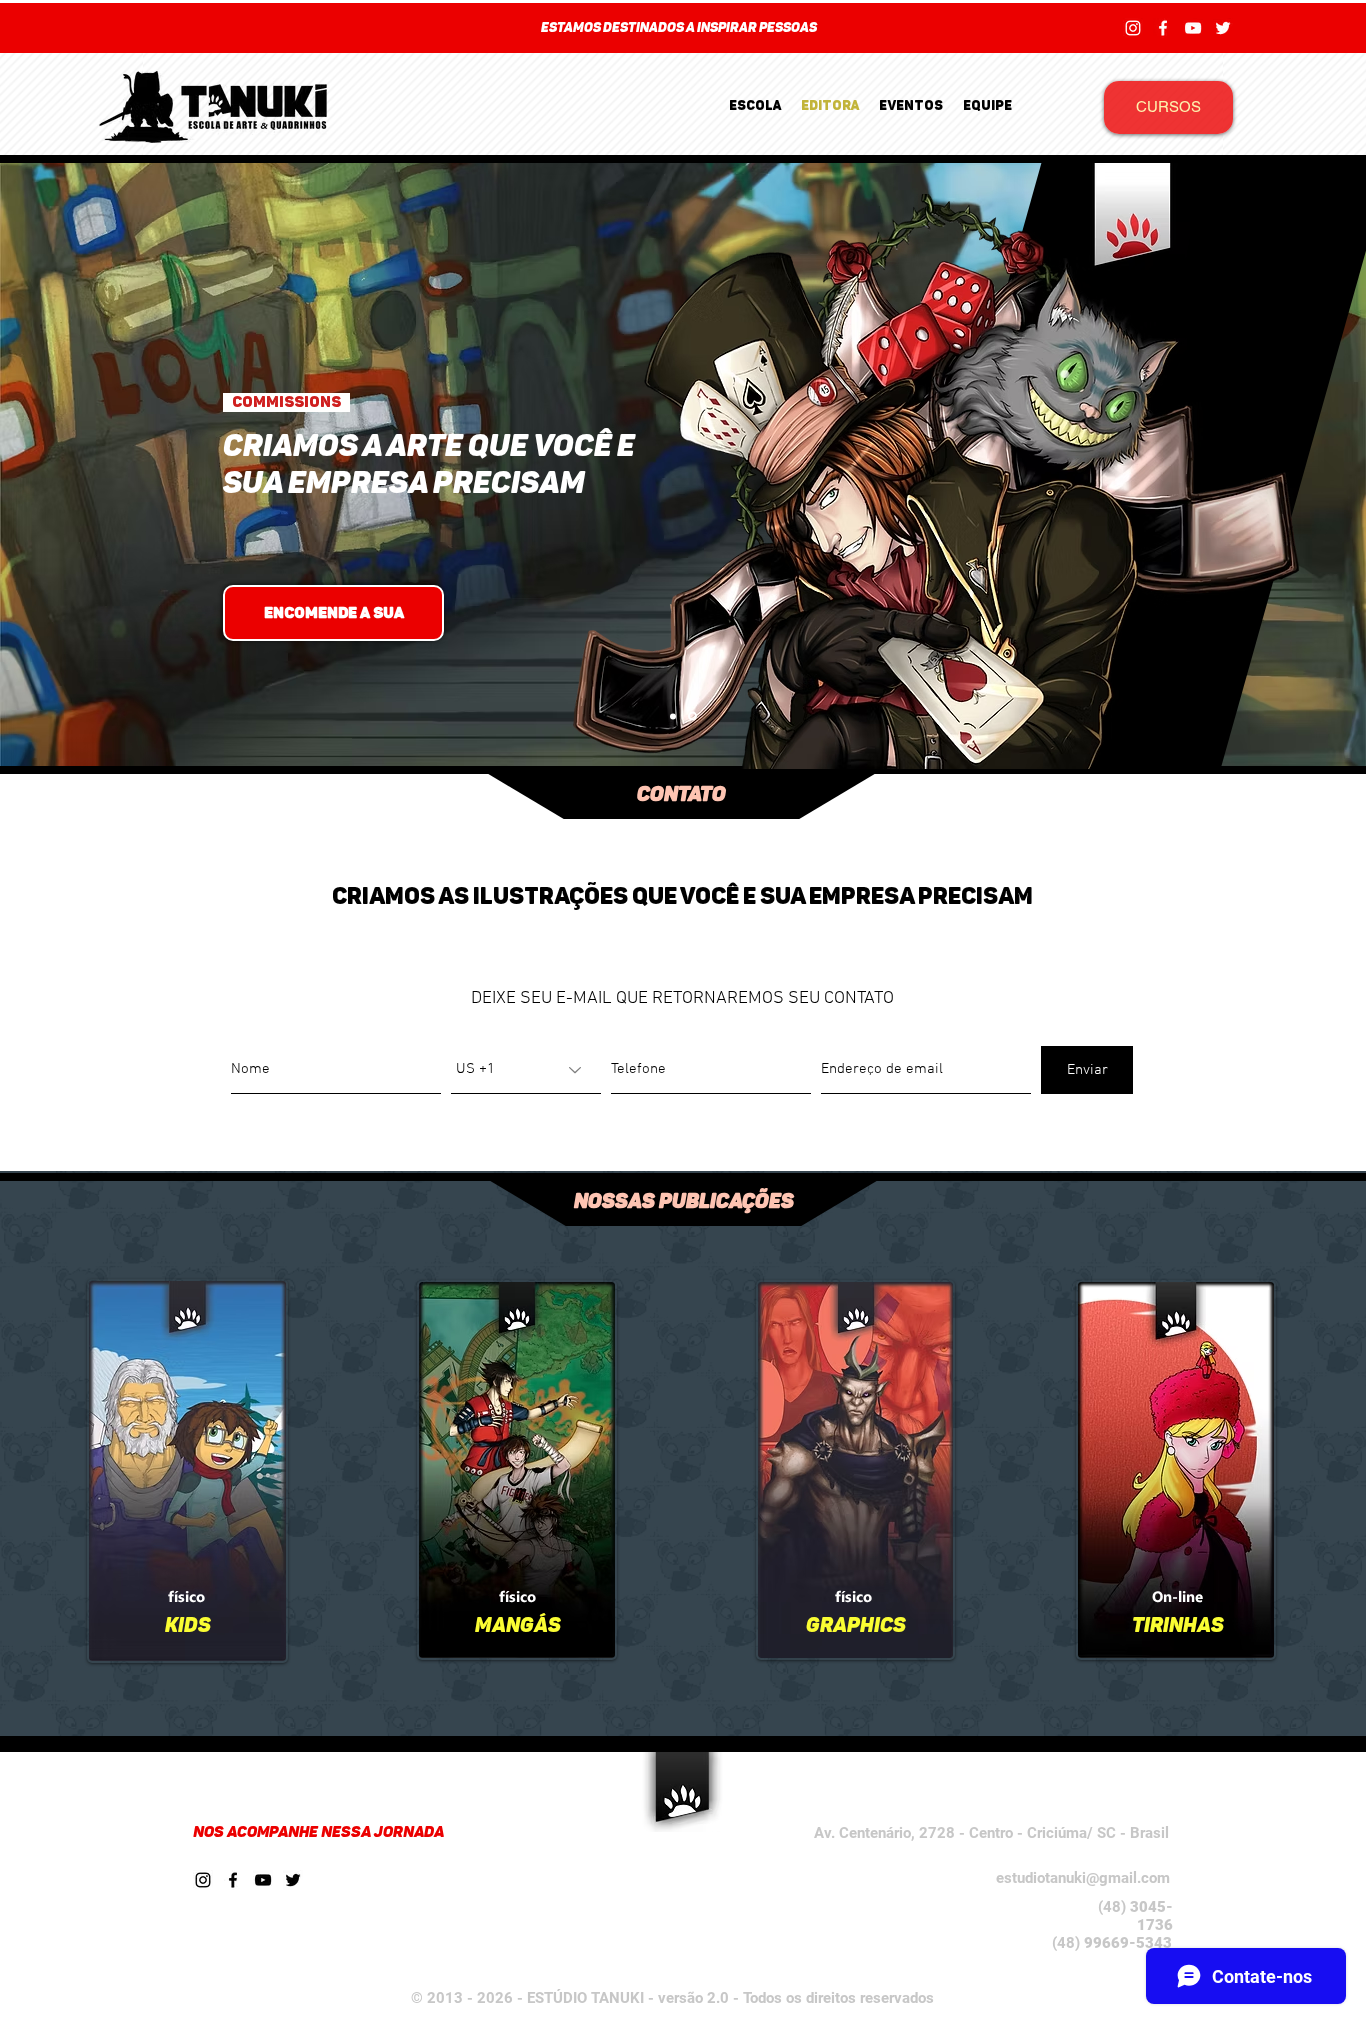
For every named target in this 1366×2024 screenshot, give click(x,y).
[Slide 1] (673, 716)
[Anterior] (112, 28)
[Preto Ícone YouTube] (263, 1880)
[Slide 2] (692, 716)
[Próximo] (1253, 28)
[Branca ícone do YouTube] (1193, 28)
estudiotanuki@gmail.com (1083, 1878)
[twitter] (1223, 28)
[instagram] (1133, 28)
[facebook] (1163, 28)
